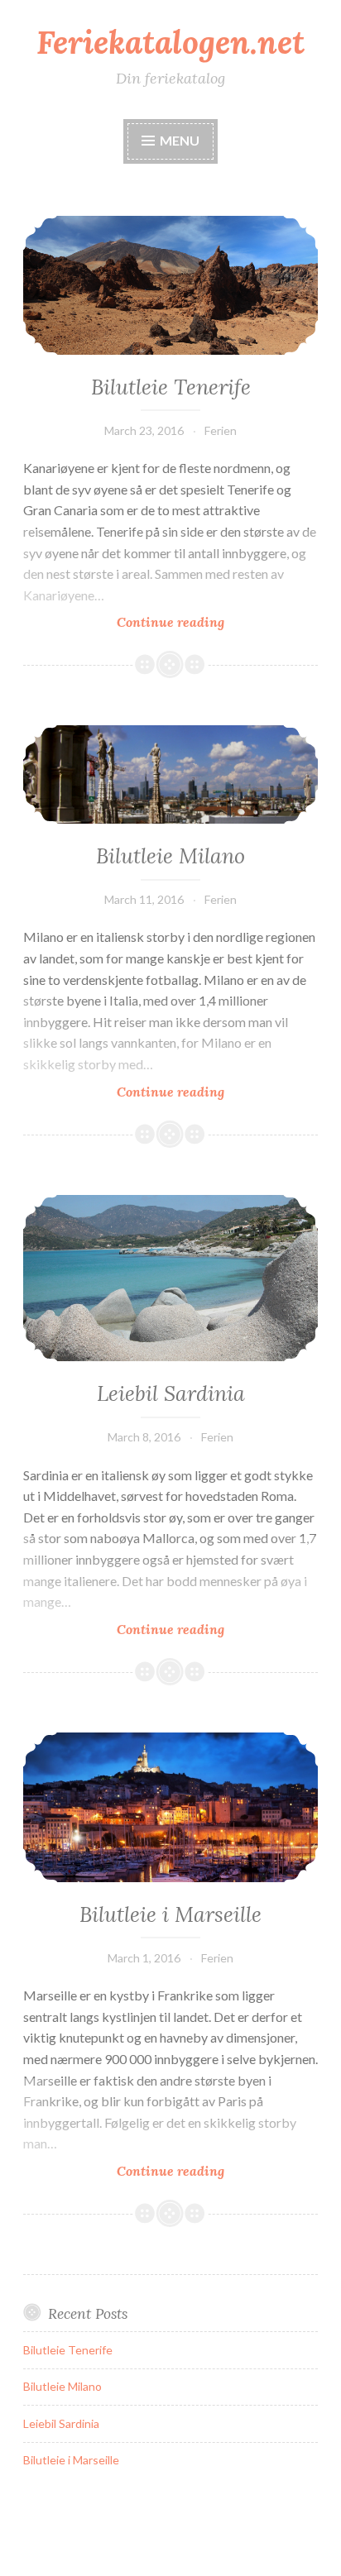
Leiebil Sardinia (171, 1393)
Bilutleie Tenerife (171, 387)
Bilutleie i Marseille (170, 1914)
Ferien (221, 430)
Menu (180, 140)
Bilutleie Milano (170, 856)
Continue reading (197, 622)
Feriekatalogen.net (170, 42)
